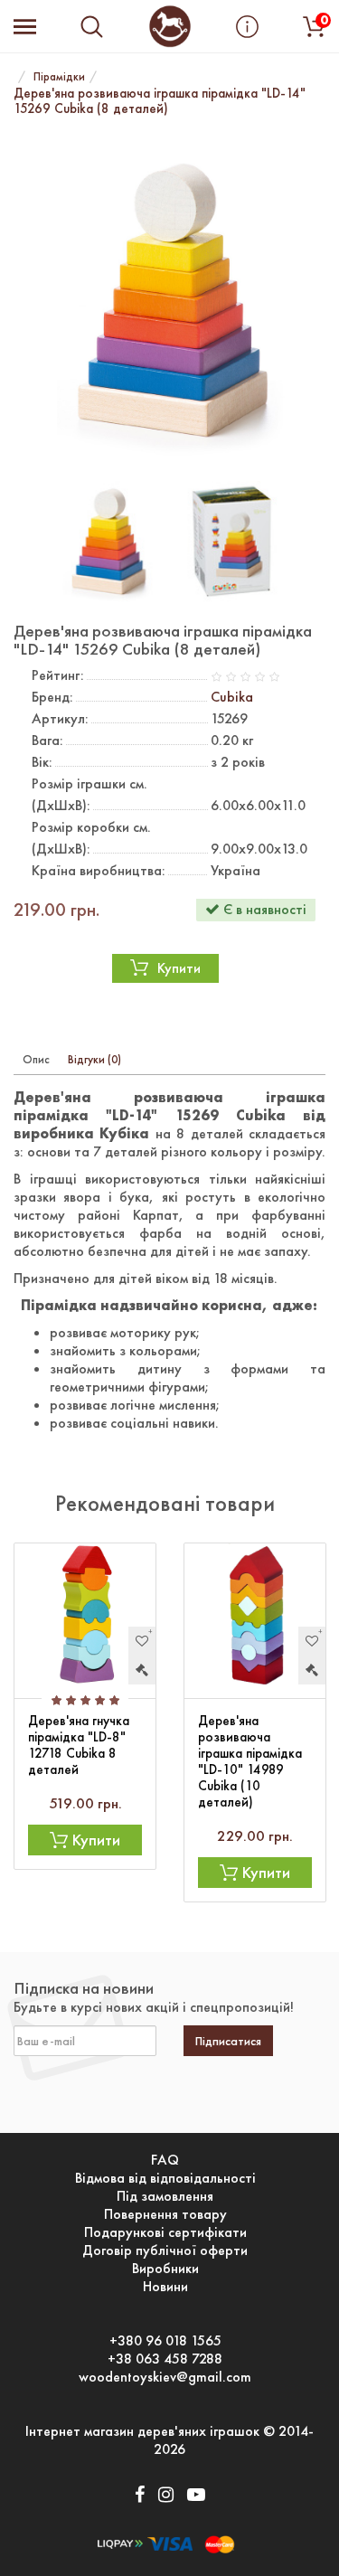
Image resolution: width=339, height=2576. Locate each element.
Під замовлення (165, 2196)
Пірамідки (59, 76)
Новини (165, 2287)
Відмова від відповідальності (165, 2178)
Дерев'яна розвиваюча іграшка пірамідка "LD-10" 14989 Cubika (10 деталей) (250, 1761)
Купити (179, 968)
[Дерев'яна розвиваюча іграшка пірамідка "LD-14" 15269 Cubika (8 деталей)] (169, 301)
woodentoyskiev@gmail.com (165, 2377)
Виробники (165, 2269)
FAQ (165, 2160)
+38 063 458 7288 (165, 2359)
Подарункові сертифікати (165, 2232)
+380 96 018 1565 (165, 2341)
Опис (36, 1059)
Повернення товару (165, 2214)
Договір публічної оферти (165, 2250)
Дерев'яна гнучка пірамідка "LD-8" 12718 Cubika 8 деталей (79, 1745)
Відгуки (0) (94, 1059)
